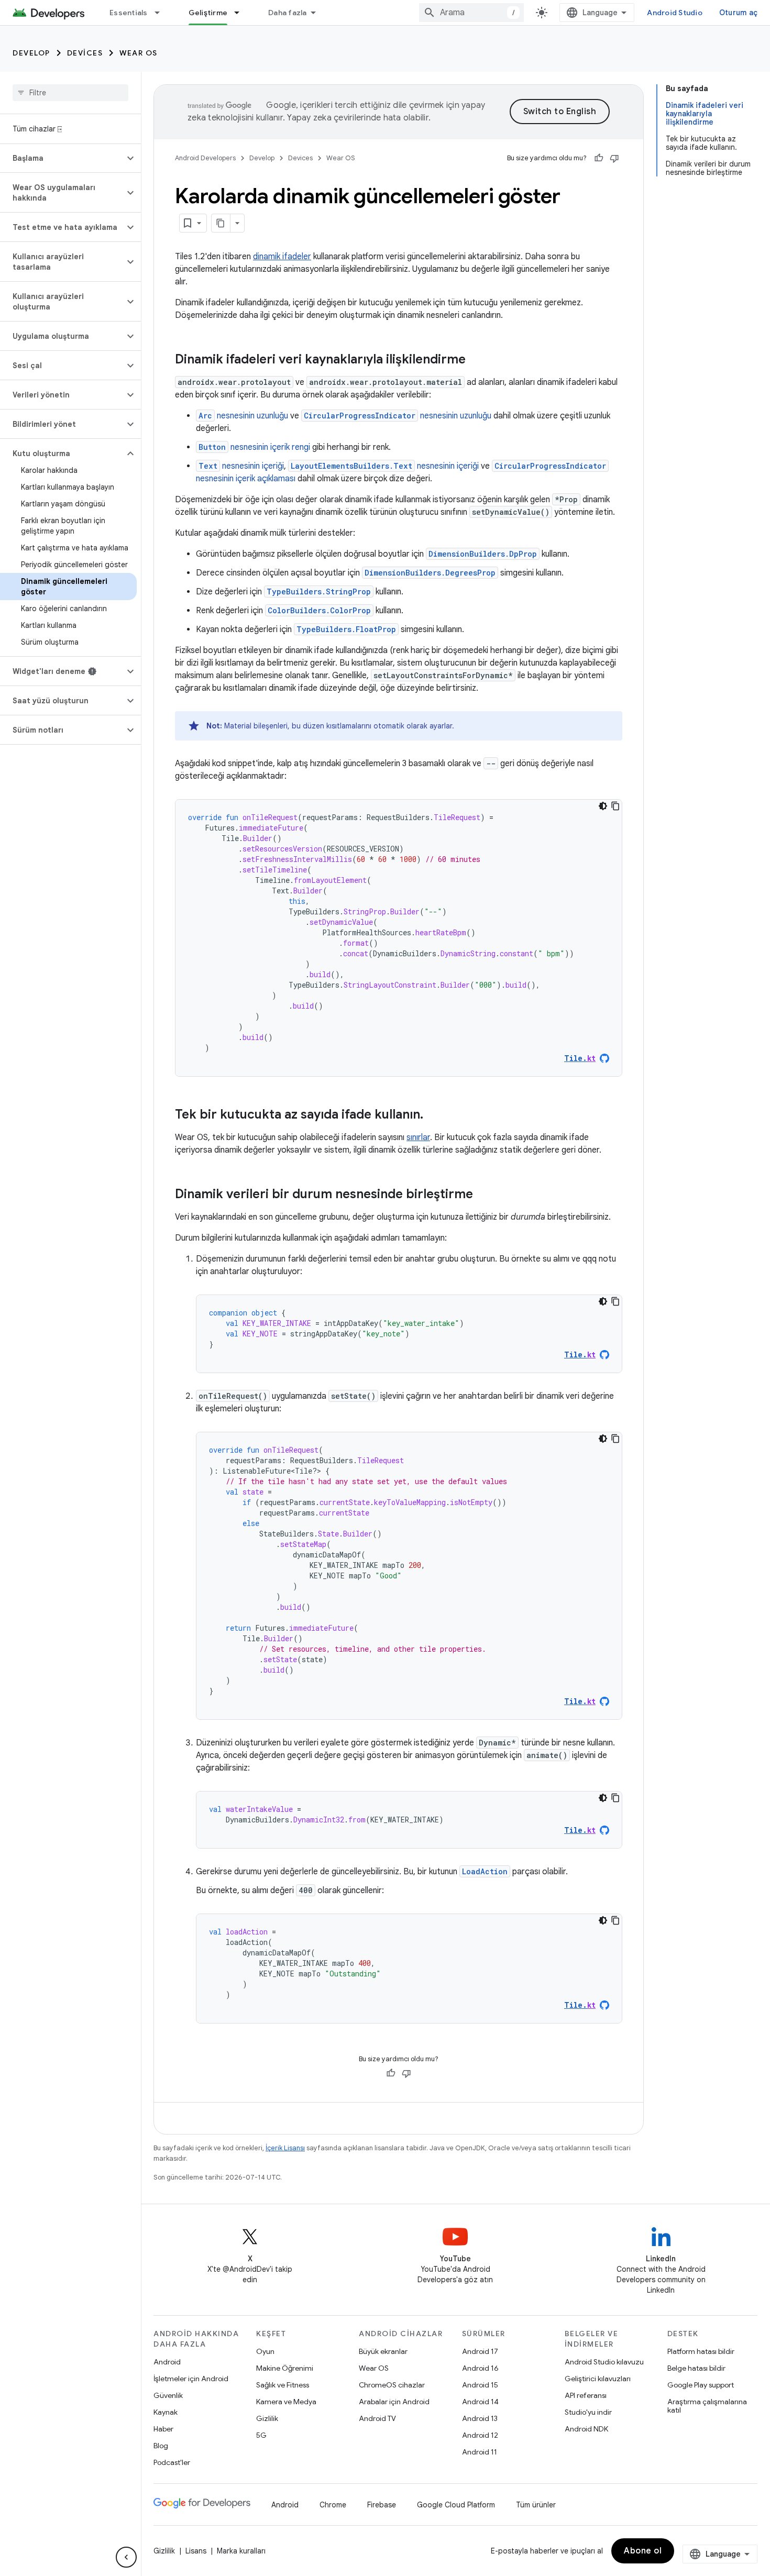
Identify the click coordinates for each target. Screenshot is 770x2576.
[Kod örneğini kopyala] (615, 806)
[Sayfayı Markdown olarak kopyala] (221, 223)
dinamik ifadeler (282, 257)
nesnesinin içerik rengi (254, 447)
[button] (62, 158)
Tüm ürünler (536, 2505)
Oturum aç (738, 13)
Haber (163, 2429)
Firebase (382, 2505)
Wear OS (139, 53)
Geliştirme (208, 13)
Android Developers (205, 158)
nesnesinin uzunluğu (243, 416)
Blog (161, 2446)
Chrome (333, 2505)
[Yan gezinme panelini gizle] (126, 2557)
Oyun (265, 2351)
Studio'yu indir (588, 2412)
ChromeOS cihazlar (392, 2385)
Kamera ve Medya (286, 2402)
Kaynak (166, 2412)
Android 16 (480, 2368)
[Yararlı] (599, 158)
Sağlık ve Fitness (283, 2385)
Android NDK (586, 2429)
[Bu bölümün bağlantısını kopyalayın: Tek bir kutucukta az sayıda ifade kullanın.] (434, 1115)
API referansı (586, 2395)
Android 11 (480, 2452)
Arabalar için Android (394, 2402)
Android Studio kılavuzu (604, 2362)
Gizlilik (267, 2418)
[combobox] (471, 13)
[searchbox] (70, 93)
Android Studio (675, 13)
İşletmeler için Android (191, 2379)
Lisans (196, 2551)
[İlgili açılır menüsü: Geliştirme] (241, 13)
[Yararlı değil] (614, 158)
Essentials (129, 13)
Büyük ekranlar (383, 2351)
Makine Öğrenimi (285, 2368)
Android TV (377, 2418)
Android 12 (480, 2435)
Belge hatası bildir (696, 2368)
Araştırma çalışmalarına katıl (707, 2406)
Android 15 (480, 2385)
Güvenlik (168, 2395)
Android (167, 2362)
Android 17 (480, 2351)
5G (261, 2435)
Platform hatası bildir (701, 2351)
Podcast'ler (172, 2462)
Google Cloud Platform (456, 2505)
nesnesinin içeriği (241, 466)
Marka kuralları (241, 2551)
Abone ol (643, 2551)
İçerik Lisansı (285, 2148)
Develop (31, 53)
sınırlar (418, 1137)
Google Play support (701, 2385)
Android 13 (480, 2418)
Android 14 (480, 2402)
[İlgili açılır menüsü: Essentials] (162, 13)
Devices (85, 53)
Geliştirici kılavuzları (598, 2379)
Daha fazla (288, 13)
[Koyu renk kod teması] (603, 806)
